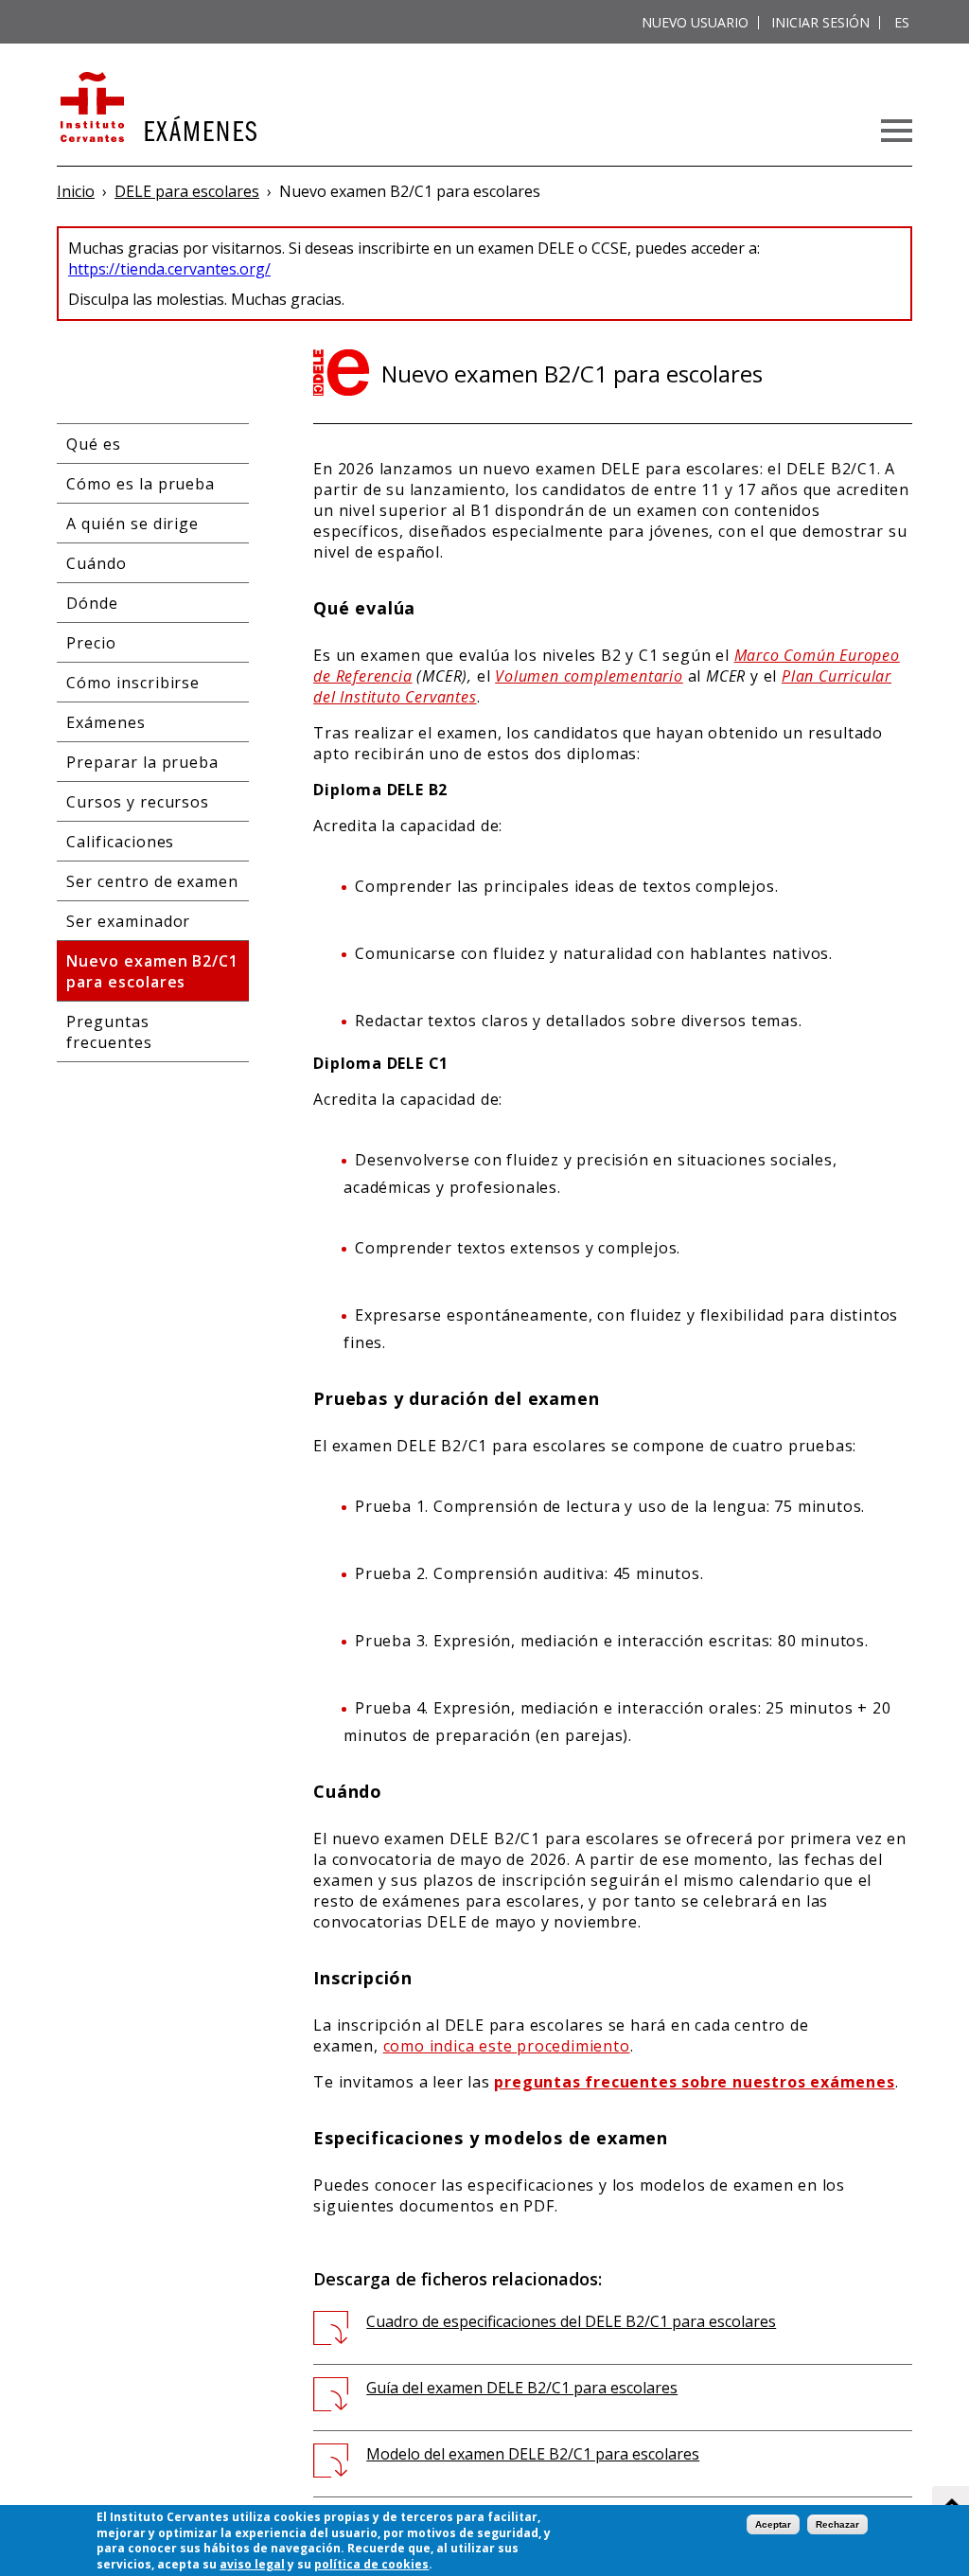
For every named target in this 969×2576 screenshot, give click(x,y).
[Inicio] (157, 109)
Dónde (92, 603)
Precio (91, 643)
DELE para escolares (187, 191)
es (902, 22)
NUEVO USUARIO (695, 22)
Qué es (94, 444)
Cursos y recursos (138, 802)
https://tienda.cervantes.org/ (169, 269)
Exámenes (106, 722)
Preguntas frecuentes (109, 1032)
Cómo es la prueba (141, 484)
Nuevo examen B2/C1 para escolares (152, 971)
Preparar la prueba (142, 762)
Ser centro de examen (152, 881)
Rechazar (837, 2524)
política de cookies (371, 2564)
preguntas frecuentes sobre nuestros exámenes (694, 2082)
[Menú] (897, 131)
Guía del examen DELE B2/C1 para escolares (522, 2388)
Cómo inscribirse (133, 683)
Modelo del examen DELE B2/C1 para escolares (533, 2454)
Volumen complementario (589, 676)
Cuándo (97, 563)
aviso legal (252, 2564)
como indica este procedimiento (507, 2046)
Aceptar (773, 2524)
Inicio (76, 191)
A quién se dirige (132, 524)
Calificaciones (120, 842)
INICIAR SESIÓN (820, 22)
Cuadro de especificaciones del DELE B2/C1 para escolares (571, 2321)
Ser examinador (128, 921)
